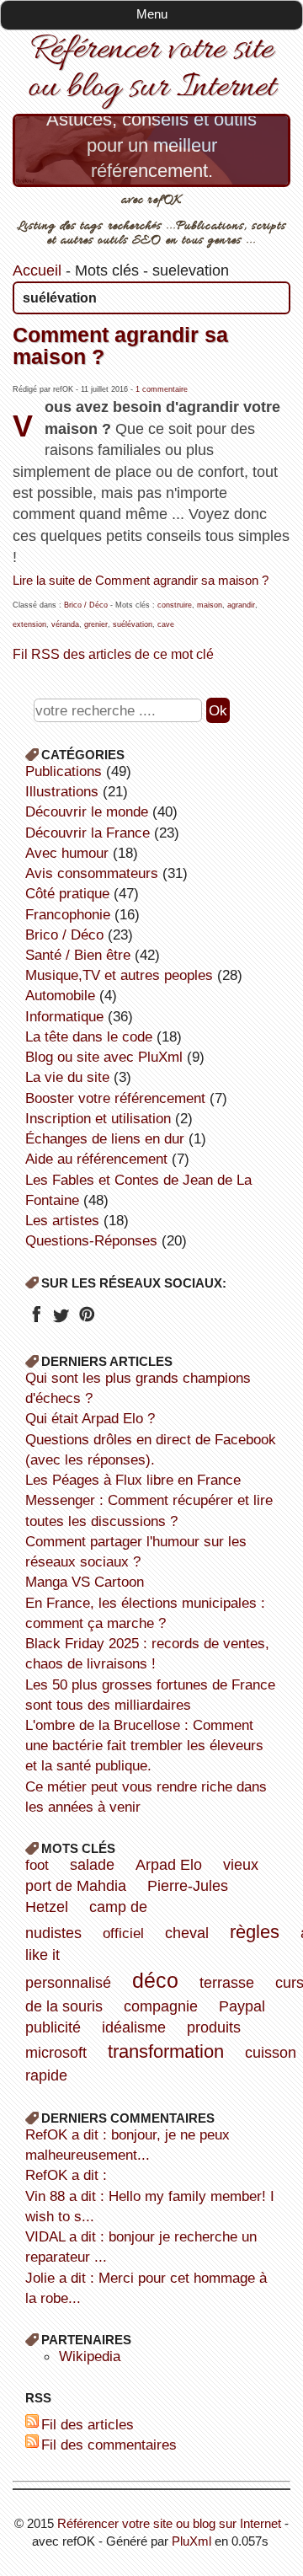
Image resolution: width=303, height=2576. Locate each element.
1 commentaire (162, 389)
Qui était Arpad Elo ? (90, 1418)
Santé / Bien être (78, 955)
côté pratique (67, 893)
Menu (152, 14)
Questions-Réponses (91, 1240)
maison (210, 605)
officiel (123, 1933)
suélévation (133, 624)
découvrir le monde (87, 811)
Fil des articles (88, 2424)
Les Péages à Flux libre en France (133, 1480)
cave (166, 624)
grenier (96, 624)
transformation (166, 2051)
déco (155, 1980)
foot (37, 1865)
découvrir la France (88, 833)
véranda (65, 624)
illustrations (62, 791)
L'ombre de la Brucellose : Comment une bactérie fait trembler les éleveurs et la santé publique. (144, 1745)
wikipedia (90, 2356)
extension (29, 624)
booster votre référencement (115, 1098)
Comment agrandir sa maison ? (120, 345)
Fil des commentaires (109, 2445)
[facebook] (36, 1320)
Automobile (60, 995)
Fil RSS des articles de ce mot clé (113, 654)
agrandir (241, 605)
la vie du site (67, 1077)
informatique (64, 1016)
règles (255, 1932)
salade (92, 1865)
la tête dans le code (89, 1036)
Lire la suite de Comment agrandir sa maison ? (141, 581)
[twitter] (61, 1320)
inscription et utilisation (98, 1118)
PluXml (191, 2541)
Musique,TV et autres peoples (119, 975)
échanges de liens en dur (105, 1138)
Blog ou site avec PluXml (104, 1057)
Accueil (37, 270)
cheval (187, 1933)
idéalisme (134, 2027)
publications (64, 771)
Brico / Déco (86, 605)
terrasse (227, 1983)
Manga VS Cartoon (85, 1582)
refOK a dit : (66, 2175)
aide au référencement (96, 1159)
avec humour (67, 853)
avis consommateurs (92, 873)
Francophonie (68, 914)
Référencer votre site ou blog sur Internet (151, 69)
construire (175, 605)
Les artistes (62, 1220)
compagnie (161, 2006)
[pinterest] (86, 1320)
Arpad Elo (169, 1865)
